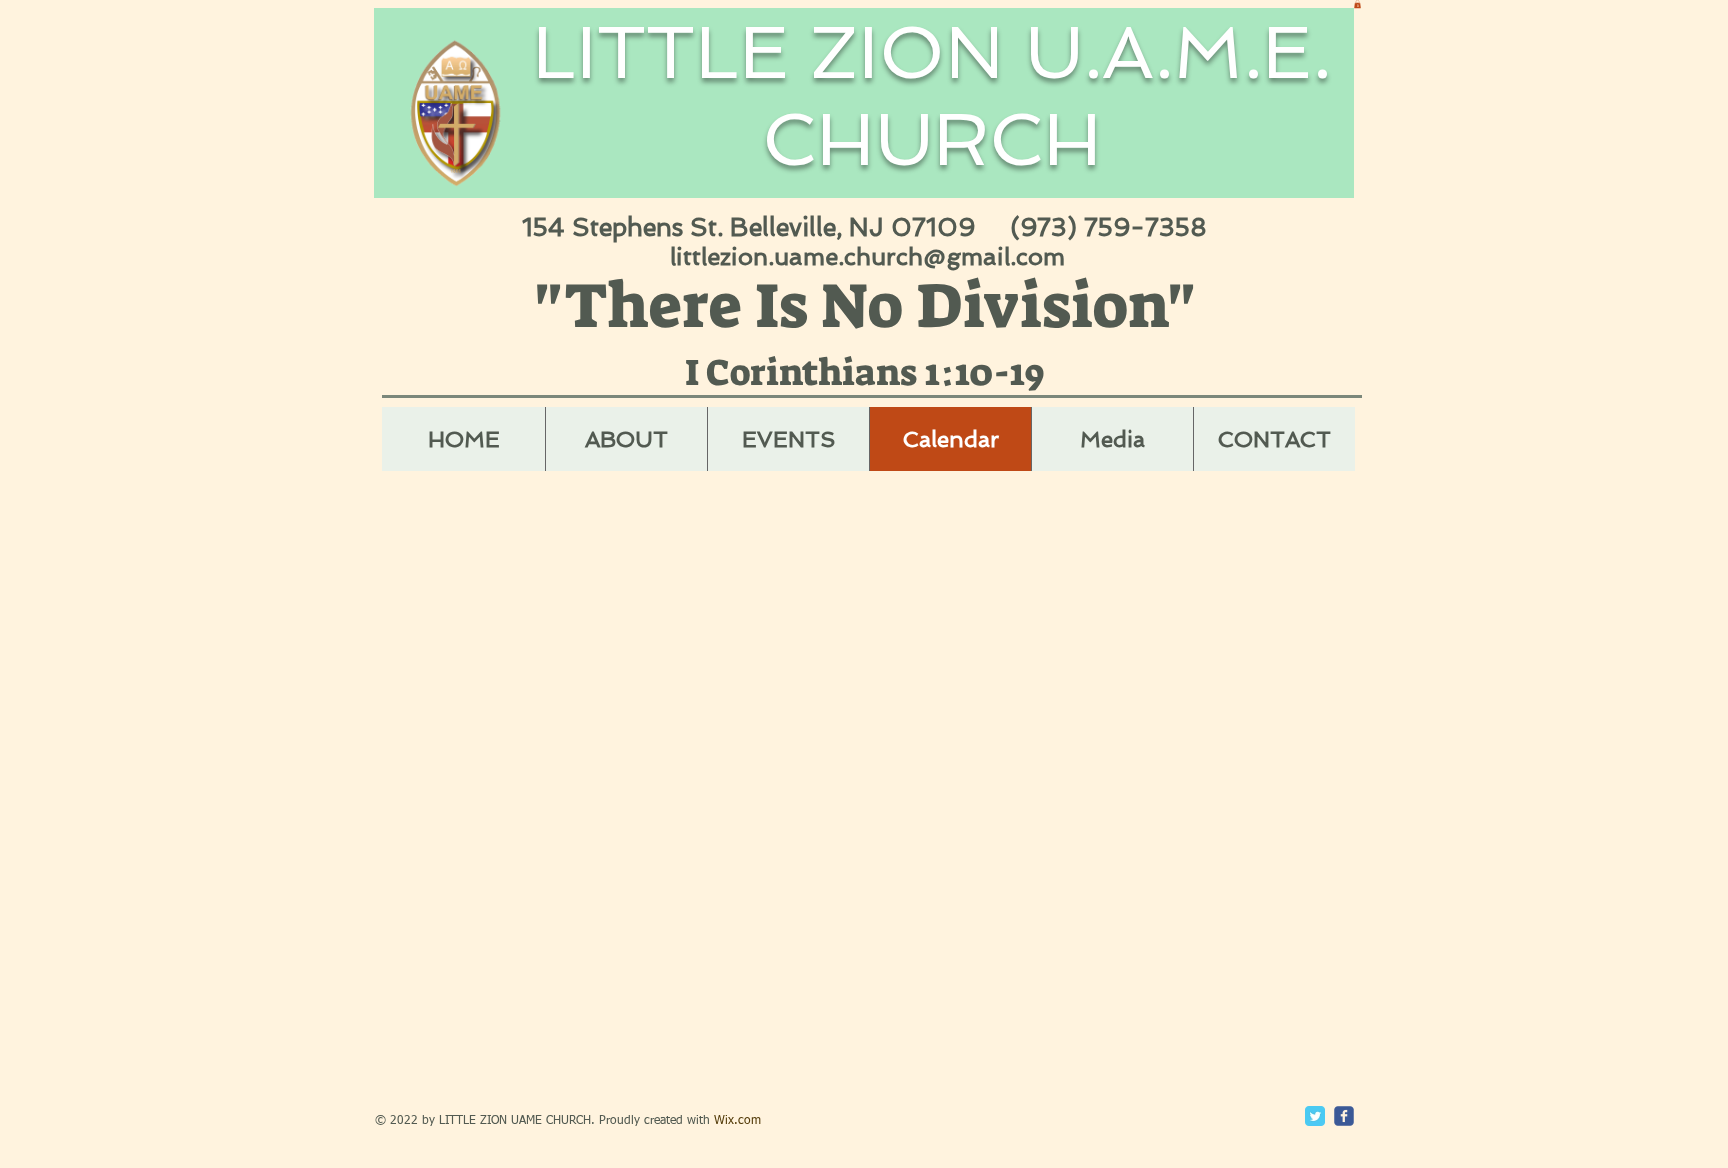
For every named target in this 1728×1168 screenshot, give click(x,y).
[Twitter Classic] (1315, 1116)
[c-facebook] (1344, 1116)
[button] (1357, 4)
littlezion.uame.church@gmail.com (867, 256)
